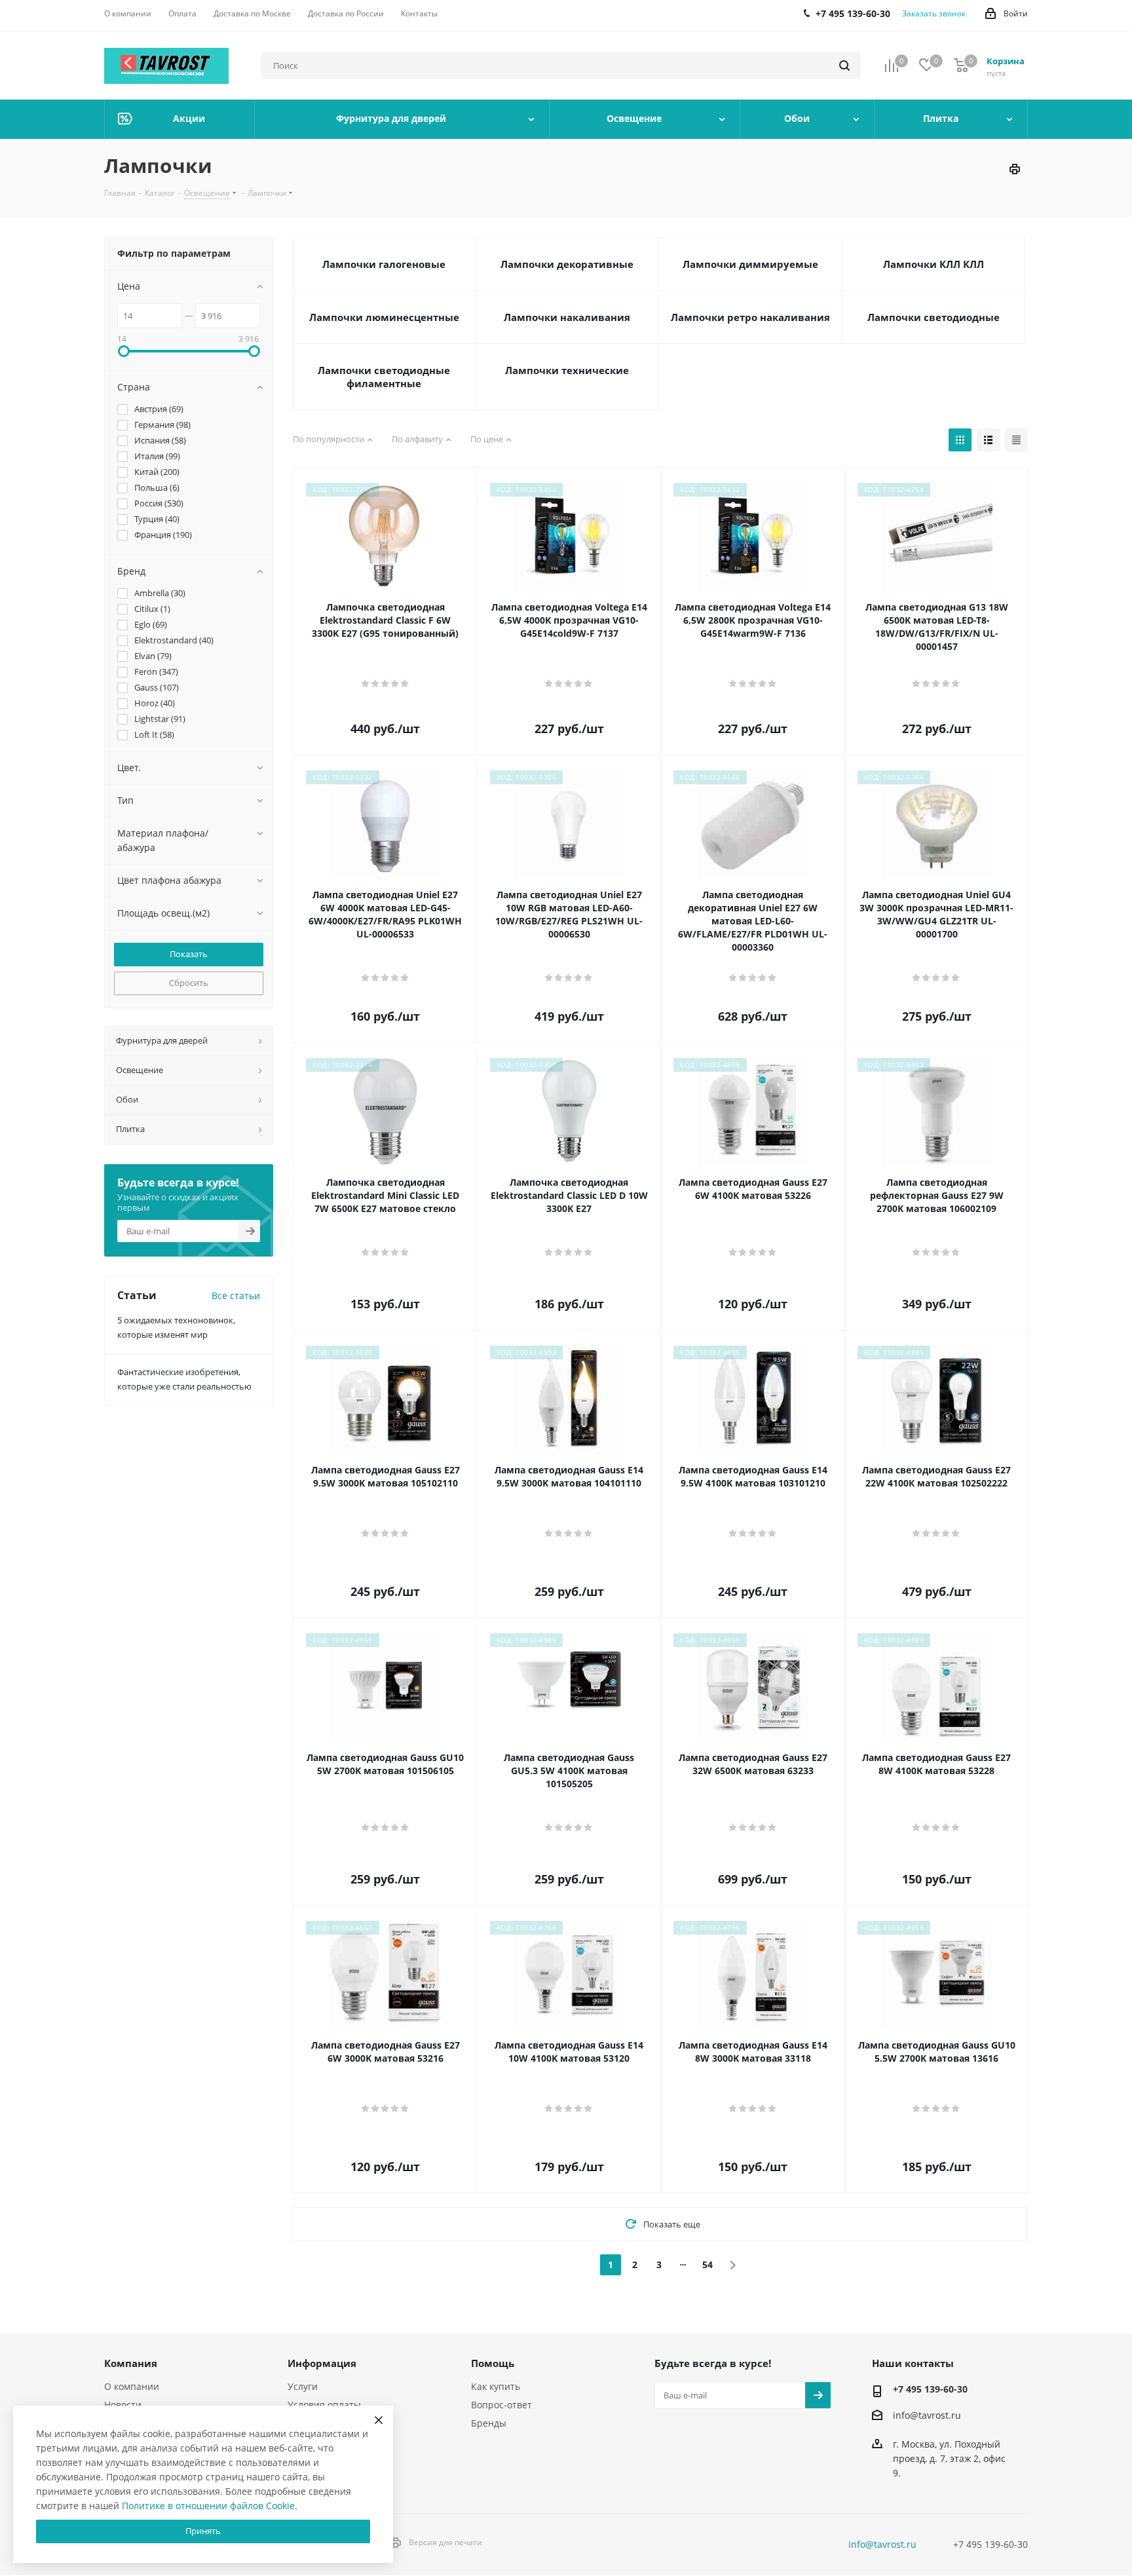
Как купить (496, 2386)
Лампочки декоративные (567, 264)
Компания (131, 2363)
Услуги (303, 2386)
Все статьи (236, 1296)
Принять (203, 2531)
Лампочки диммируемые (750, 264)
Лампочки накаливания (567, 317)
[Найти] (844, 66)
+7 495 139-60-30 (930, 2389)
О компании (132, 2386)
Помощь (493, 2363)
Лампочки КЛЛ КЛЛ (934, 264)
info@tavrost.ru (927, 2415)
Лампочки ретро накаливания (750, 317)
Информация (322, 2363)
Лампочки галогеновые (384, 264)
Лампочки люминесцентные (384, 317)
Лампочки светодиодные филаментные (384, 377)
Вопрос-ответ (501, 2405)
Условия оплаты (324, 2405)
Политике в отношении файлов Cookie (208, 2506)
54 (707, 2264)
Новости (123, 2405)
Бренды (489, 2423)
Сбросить (189, 983)
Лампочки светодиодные (934, 317)
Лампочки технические (567, 370)
